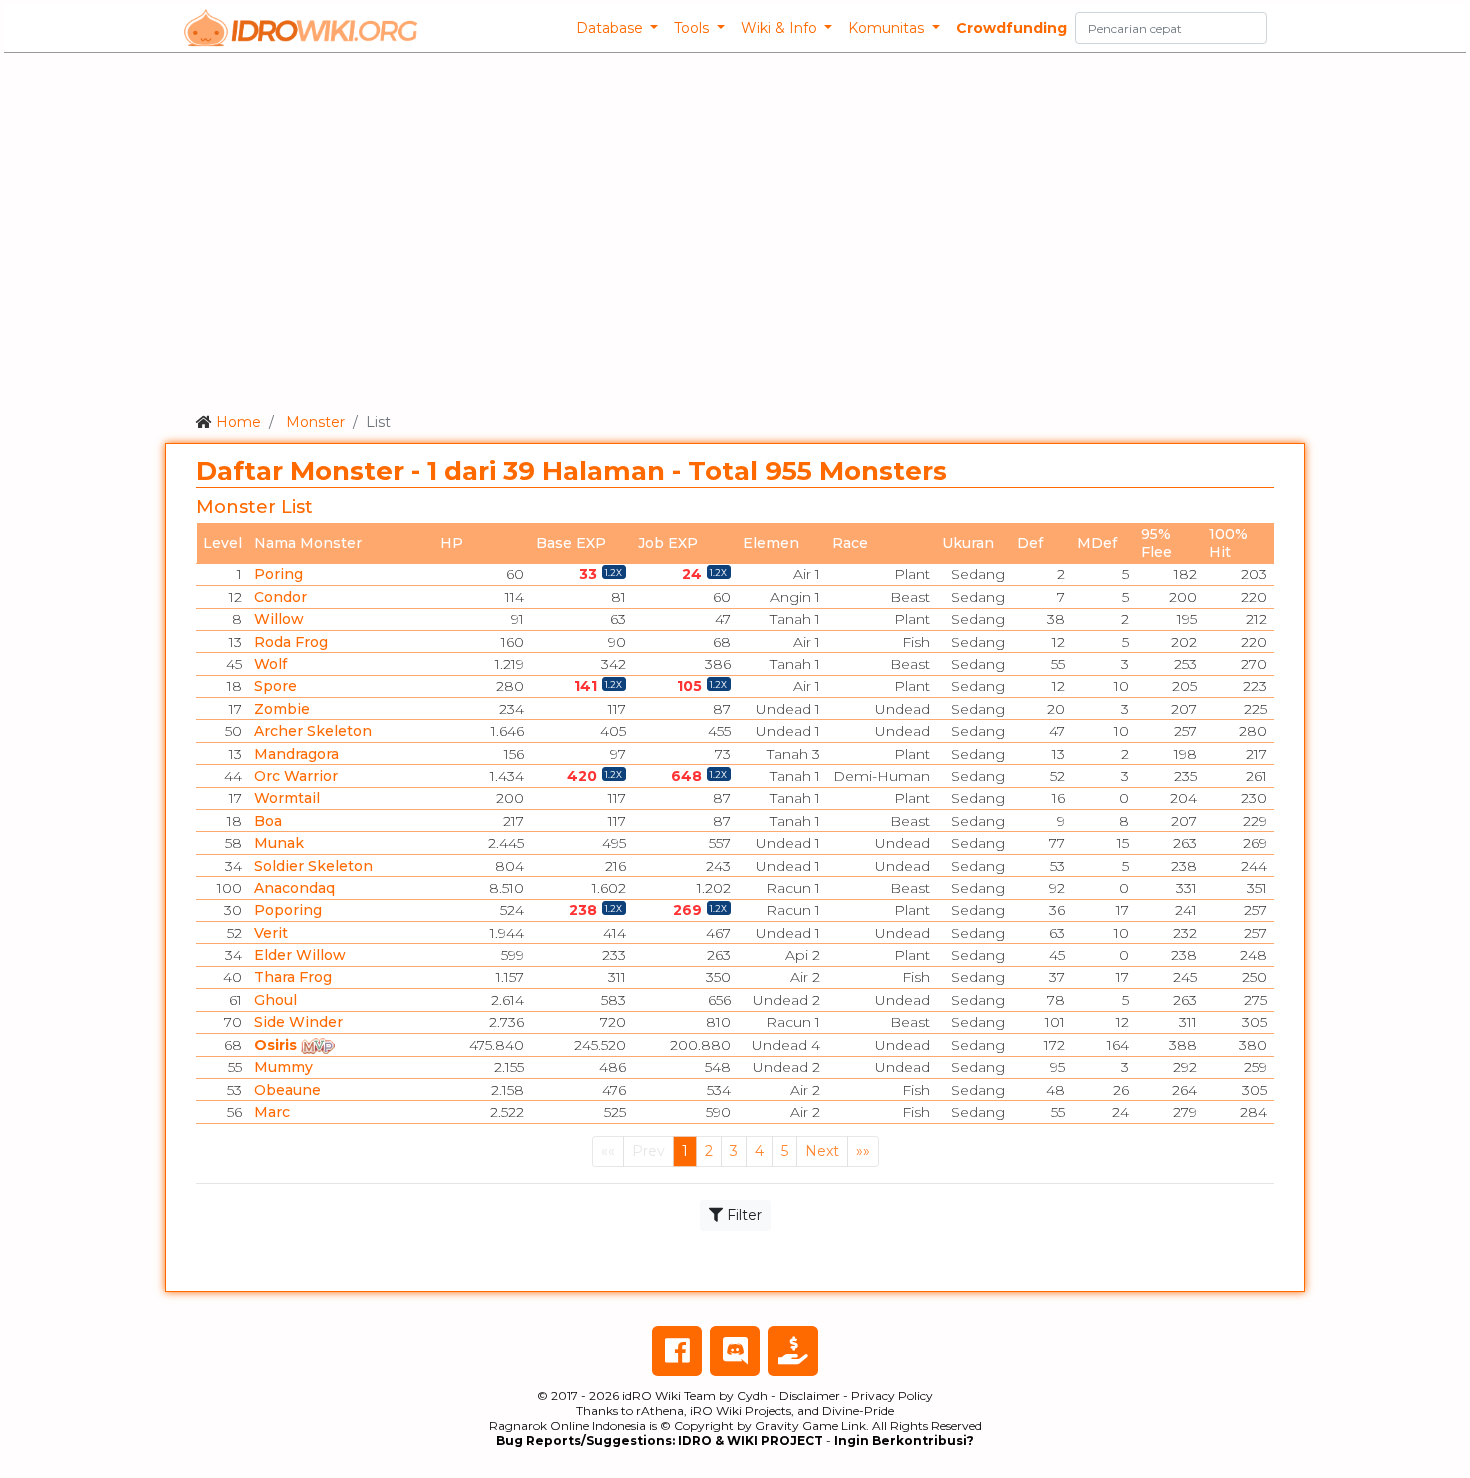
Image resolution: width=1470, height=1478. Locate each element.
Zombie (282, 709)
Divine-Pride (858, 1410)
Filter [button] (742, 1215)
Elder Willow (300, 955)
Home (238, 422)
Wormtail (287, 798)
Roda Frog (291, 642)
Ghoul (275, 1000)
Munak (279, 843)
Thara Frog (293, 977)
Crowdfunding (1011, 28)
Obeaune (287, 1090)
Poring (278, 574)
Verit (271, 933)
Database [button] (611, 28)
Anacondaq (294, 888)
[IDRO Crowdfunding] (793, 1351)
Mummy (283, 1067)
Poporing (288, 910)
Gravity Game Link (810, 1425)
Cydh (752, 1395)
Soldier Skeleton (313, 866)
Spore (275, 686)
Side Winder (298, 1022)
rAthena (660, 1410)
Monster (315, 422)
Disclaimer (809, 1395)
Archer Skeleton (313, 731)
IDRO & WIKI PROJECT (750, 1440)
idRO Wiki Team (669, 1395)
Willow (279, 619)
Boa (268, 821)
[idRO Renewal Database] (301, 28)
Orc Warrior (296, 776)
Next (822, 1151)
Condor (280, 597)
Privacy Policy (892, 1395)
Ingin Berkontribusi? (904, 1440)
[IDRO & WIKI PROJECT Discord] (735, 1351)
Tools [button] (693, 28)
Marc (272, 1112)
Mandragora (296, 754)
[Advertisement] (735, 229)
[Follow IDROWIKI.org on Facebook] (677, 1351)
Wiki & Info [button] (781, 28)
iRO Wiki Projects (740, 1410)
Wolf (270, 664)
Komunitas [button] (888, 28)
